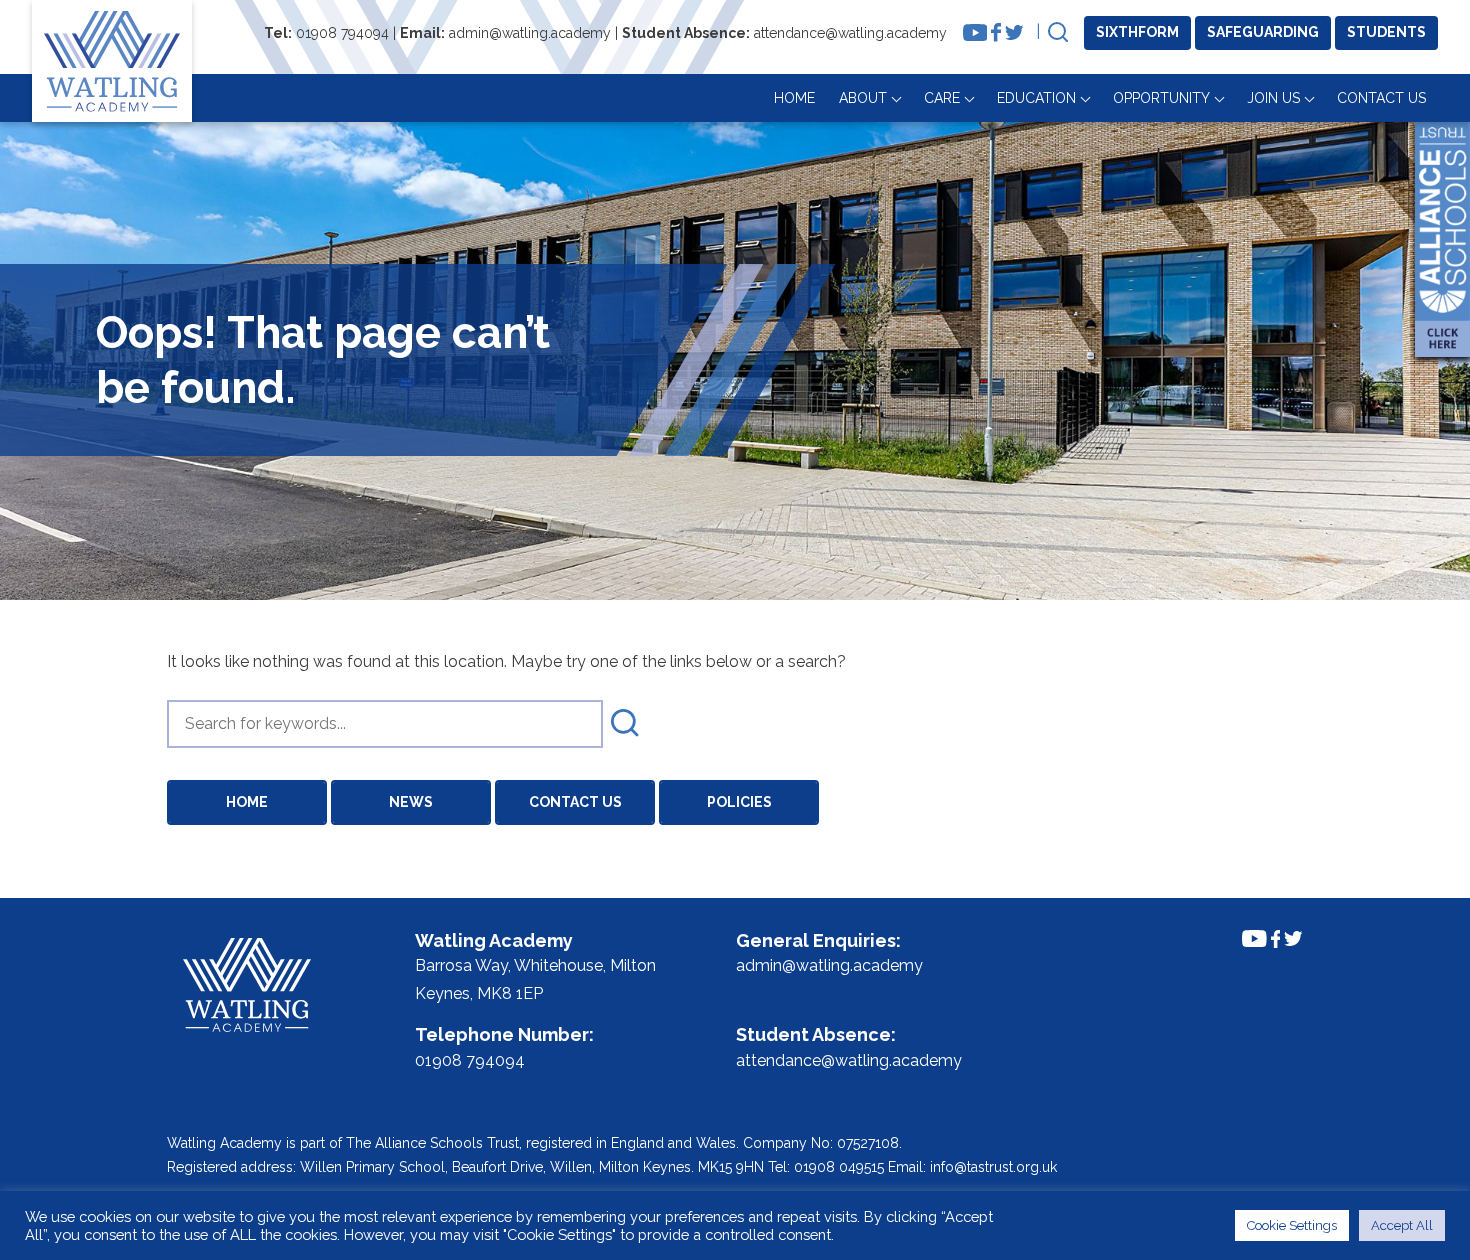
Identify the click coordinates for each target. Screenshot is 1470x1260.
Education (1036, 98)
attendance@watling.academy (850, 33)
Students (1386, 32)
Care (942, 98)
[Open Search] (1058, 33)
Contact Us (1381, 98)
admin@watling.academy (530, 33)
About (863, 98)
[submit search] (625, 724)
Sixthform (1137, 32)
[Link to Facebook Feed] (996, 32)
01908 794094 (342, 33)
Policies (739, 802)
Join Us (1273, 98)
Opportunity (1161, 98)
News (411, 802)
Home (794, 98)
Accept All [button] (1402, 1225)
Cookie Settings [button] (1292, 1225)
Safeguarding (1263, 32)
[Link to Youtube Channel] (975, 32)
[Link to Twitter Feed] (1014, 32)
